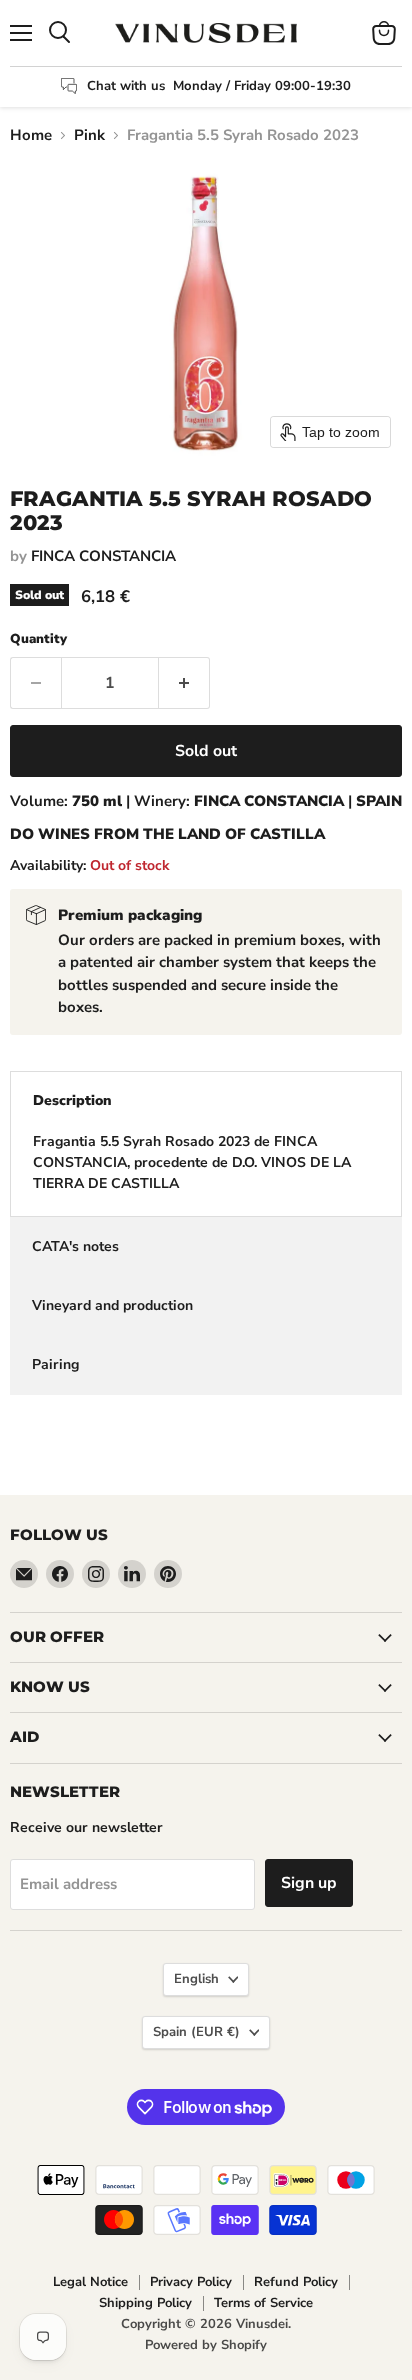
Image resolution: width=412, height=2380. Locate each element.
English (196, 1979)
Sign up (309, 1883)
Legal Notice (90, 2282)
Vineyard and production (112, 1305)
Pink (89, 135)
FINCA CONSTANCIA (103, 556)
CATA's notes (75, 1246)
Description (72, 1100)
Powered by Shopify (206, 2345)
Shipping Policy (145, 2303)
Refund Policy (296, 2282)
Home (31, 135)
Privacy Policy (191, 2282)
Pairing (55, 1364)
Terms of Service (263, 2303)
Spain (196, 2032)
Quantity (38, 639)
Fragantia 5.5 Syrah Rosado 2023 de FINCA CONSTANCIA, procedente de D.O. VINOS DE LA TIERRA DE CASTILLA (192, 1162)
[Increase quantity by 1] (184, 683)
